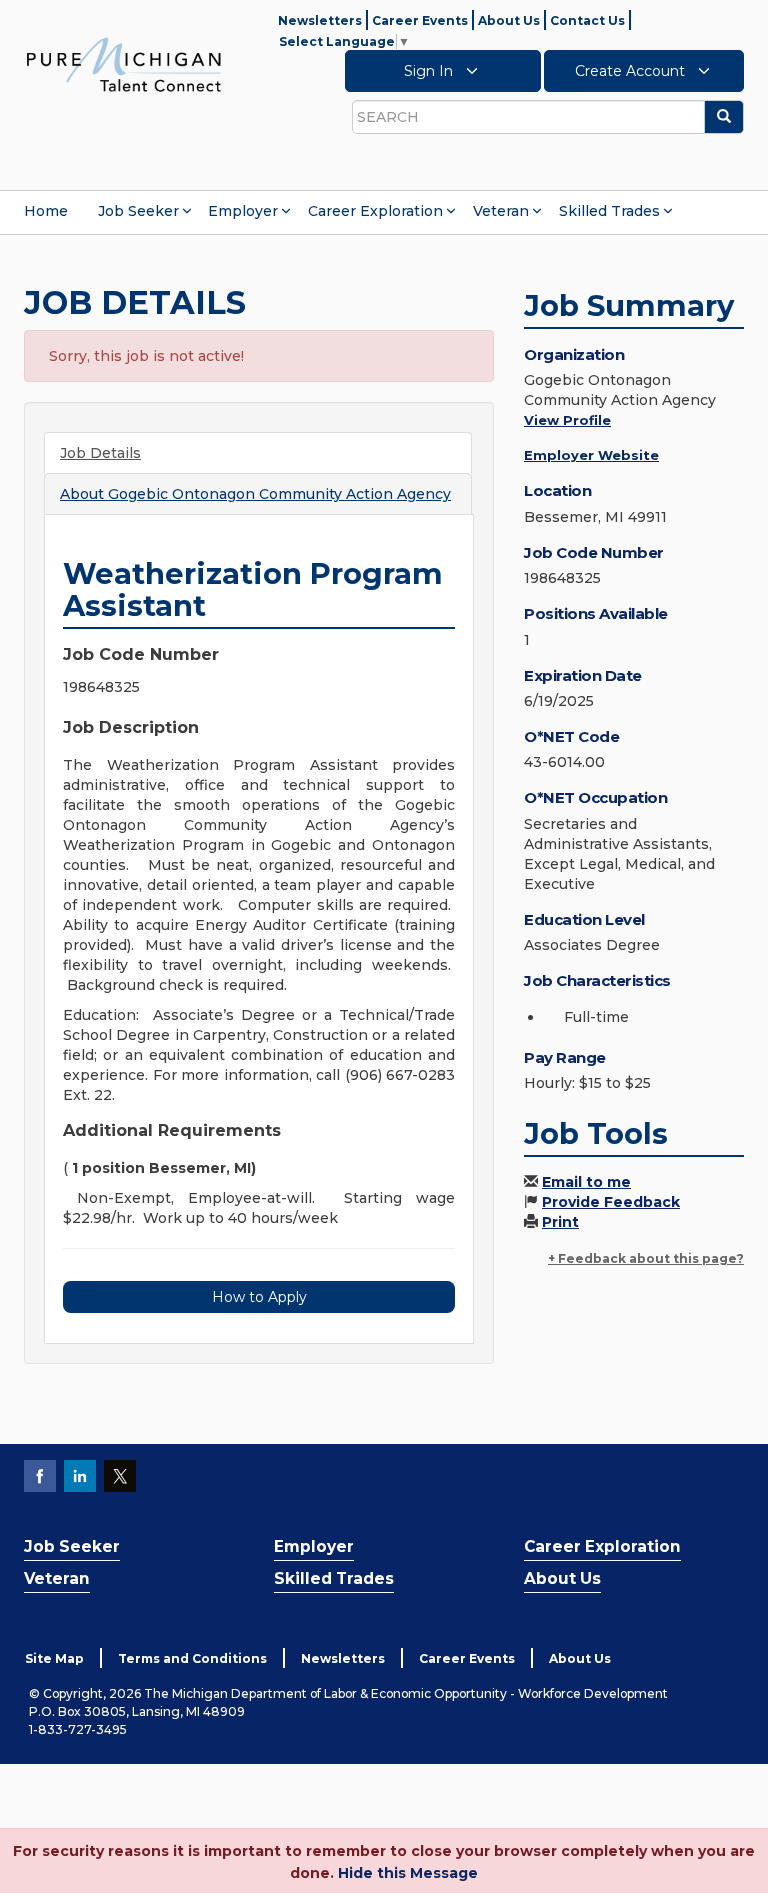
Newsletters (320, 20)
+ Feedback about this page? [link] (646, 1258)
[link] (124, 64)
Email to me (586, 1182)
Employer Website (591, 455)
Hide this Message (408, 1873)
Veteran (501, 211)
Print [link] (560, 1222)
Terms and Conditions (192, 1658)
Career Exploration (375, 211)
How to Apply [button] (259, 1297)
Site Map (54, 1658)
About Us (509, 20)
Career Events (420, 20)
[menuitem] (46, 211)
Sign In (430, 71)
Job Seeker (138, 211)
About (255, 494)
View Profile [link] (567, 420)
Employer (243, 211)
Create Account (632, 71)
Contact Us (587, 20)
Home (46, 211)
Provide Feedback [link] (611, 1202)
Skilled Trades (609, 211)
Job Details (100, 453)
